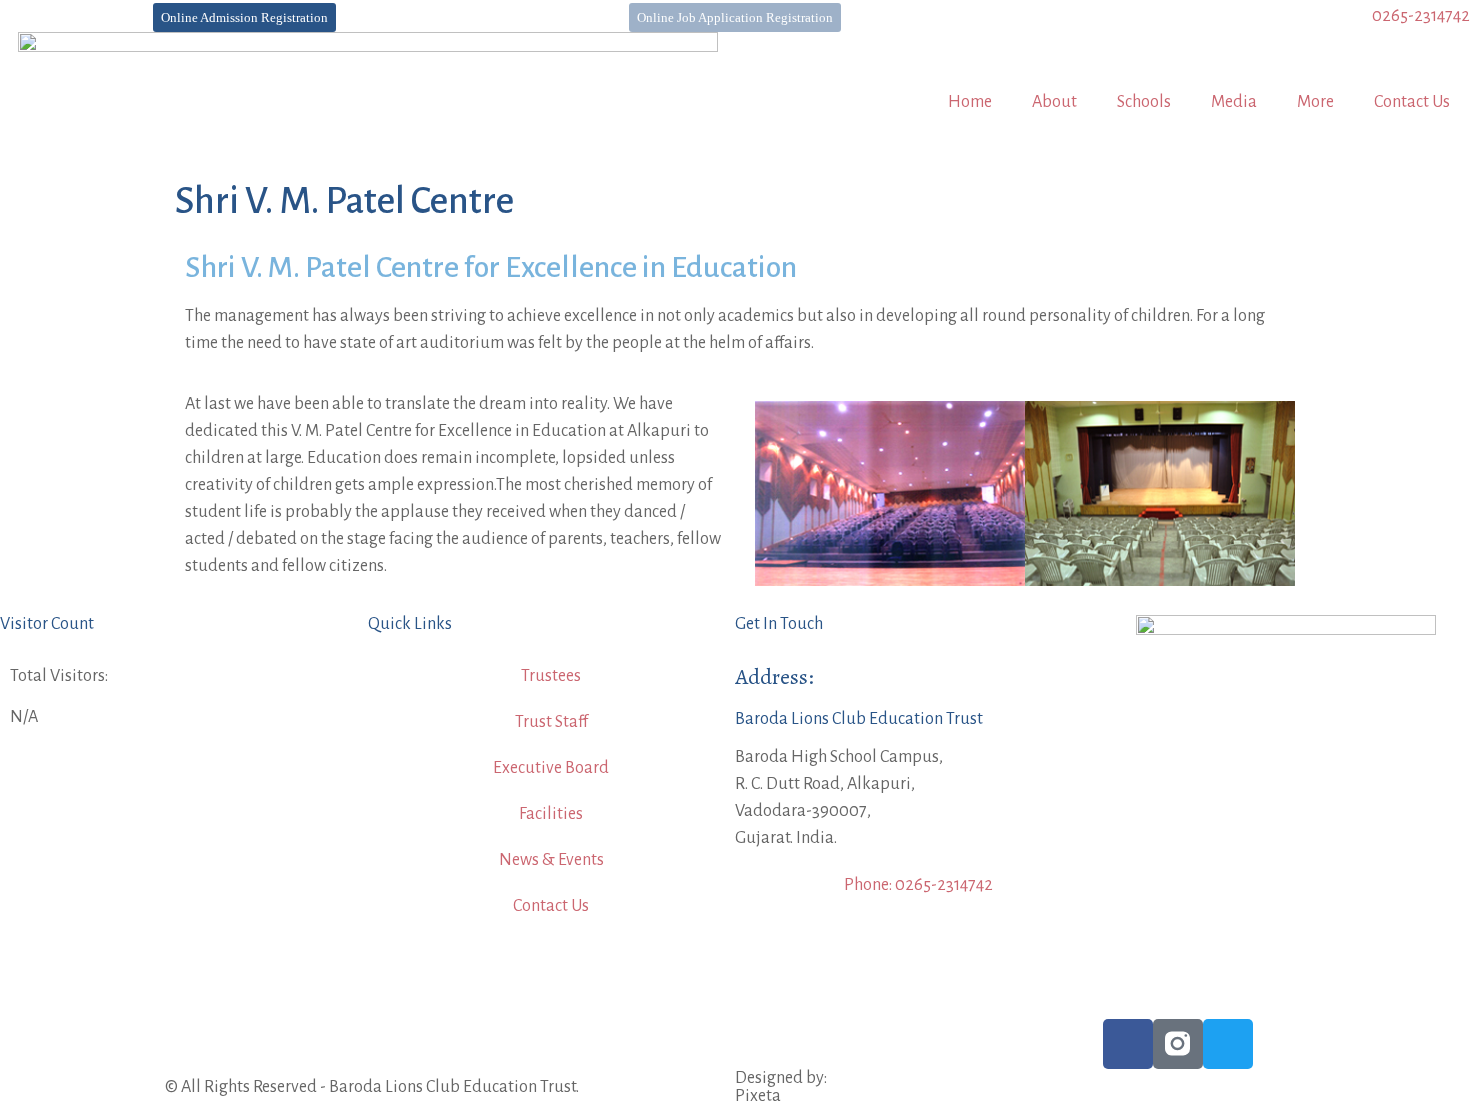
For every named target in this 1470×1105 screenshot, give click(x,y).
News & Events (551, 860)
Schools (1144, 102)
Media (1234, 102)
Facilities (551, 814)
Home (970, 102)
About (1054, 102)
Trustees (551, 676)
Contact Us (1412, 102)
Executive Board (551, 768)
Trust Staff (551, 722)
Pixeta (758, 1096)
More (1315, 102)
